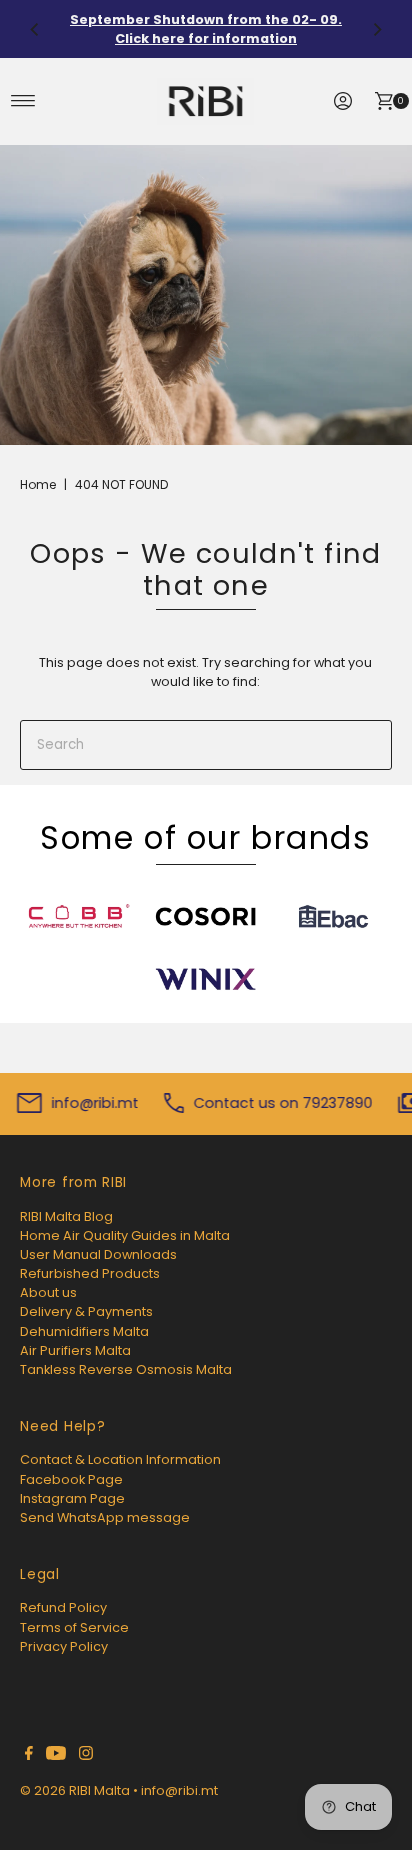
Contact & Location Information (120, 1459)
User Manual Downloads (98, 1254)
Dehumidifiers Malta (84, 1331)
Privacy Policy (64, 1646)
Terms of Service (74, 1627)
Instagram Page (72, 1498)
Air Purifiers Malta (75, 1350)
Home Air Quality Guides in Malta (125, 1235)
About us (48, 1292)
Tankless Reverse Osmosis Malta (126, 1369)
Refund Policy (63, 1607)
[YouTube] (56, 1756)
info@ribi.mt (179, 1790)
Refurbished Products (90, 1273)
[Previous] (35, 29)
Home (38, 484)
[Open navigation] (23, 101)
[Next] (377, 29)
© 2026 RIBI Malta (75, 1790)
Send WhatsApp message (105, 1517)
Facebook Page (71, 1479)
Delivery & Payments (86, 1311)
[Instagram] (86, 1756)
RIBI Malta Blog (66, 1216)
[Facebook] (29, 1756)
